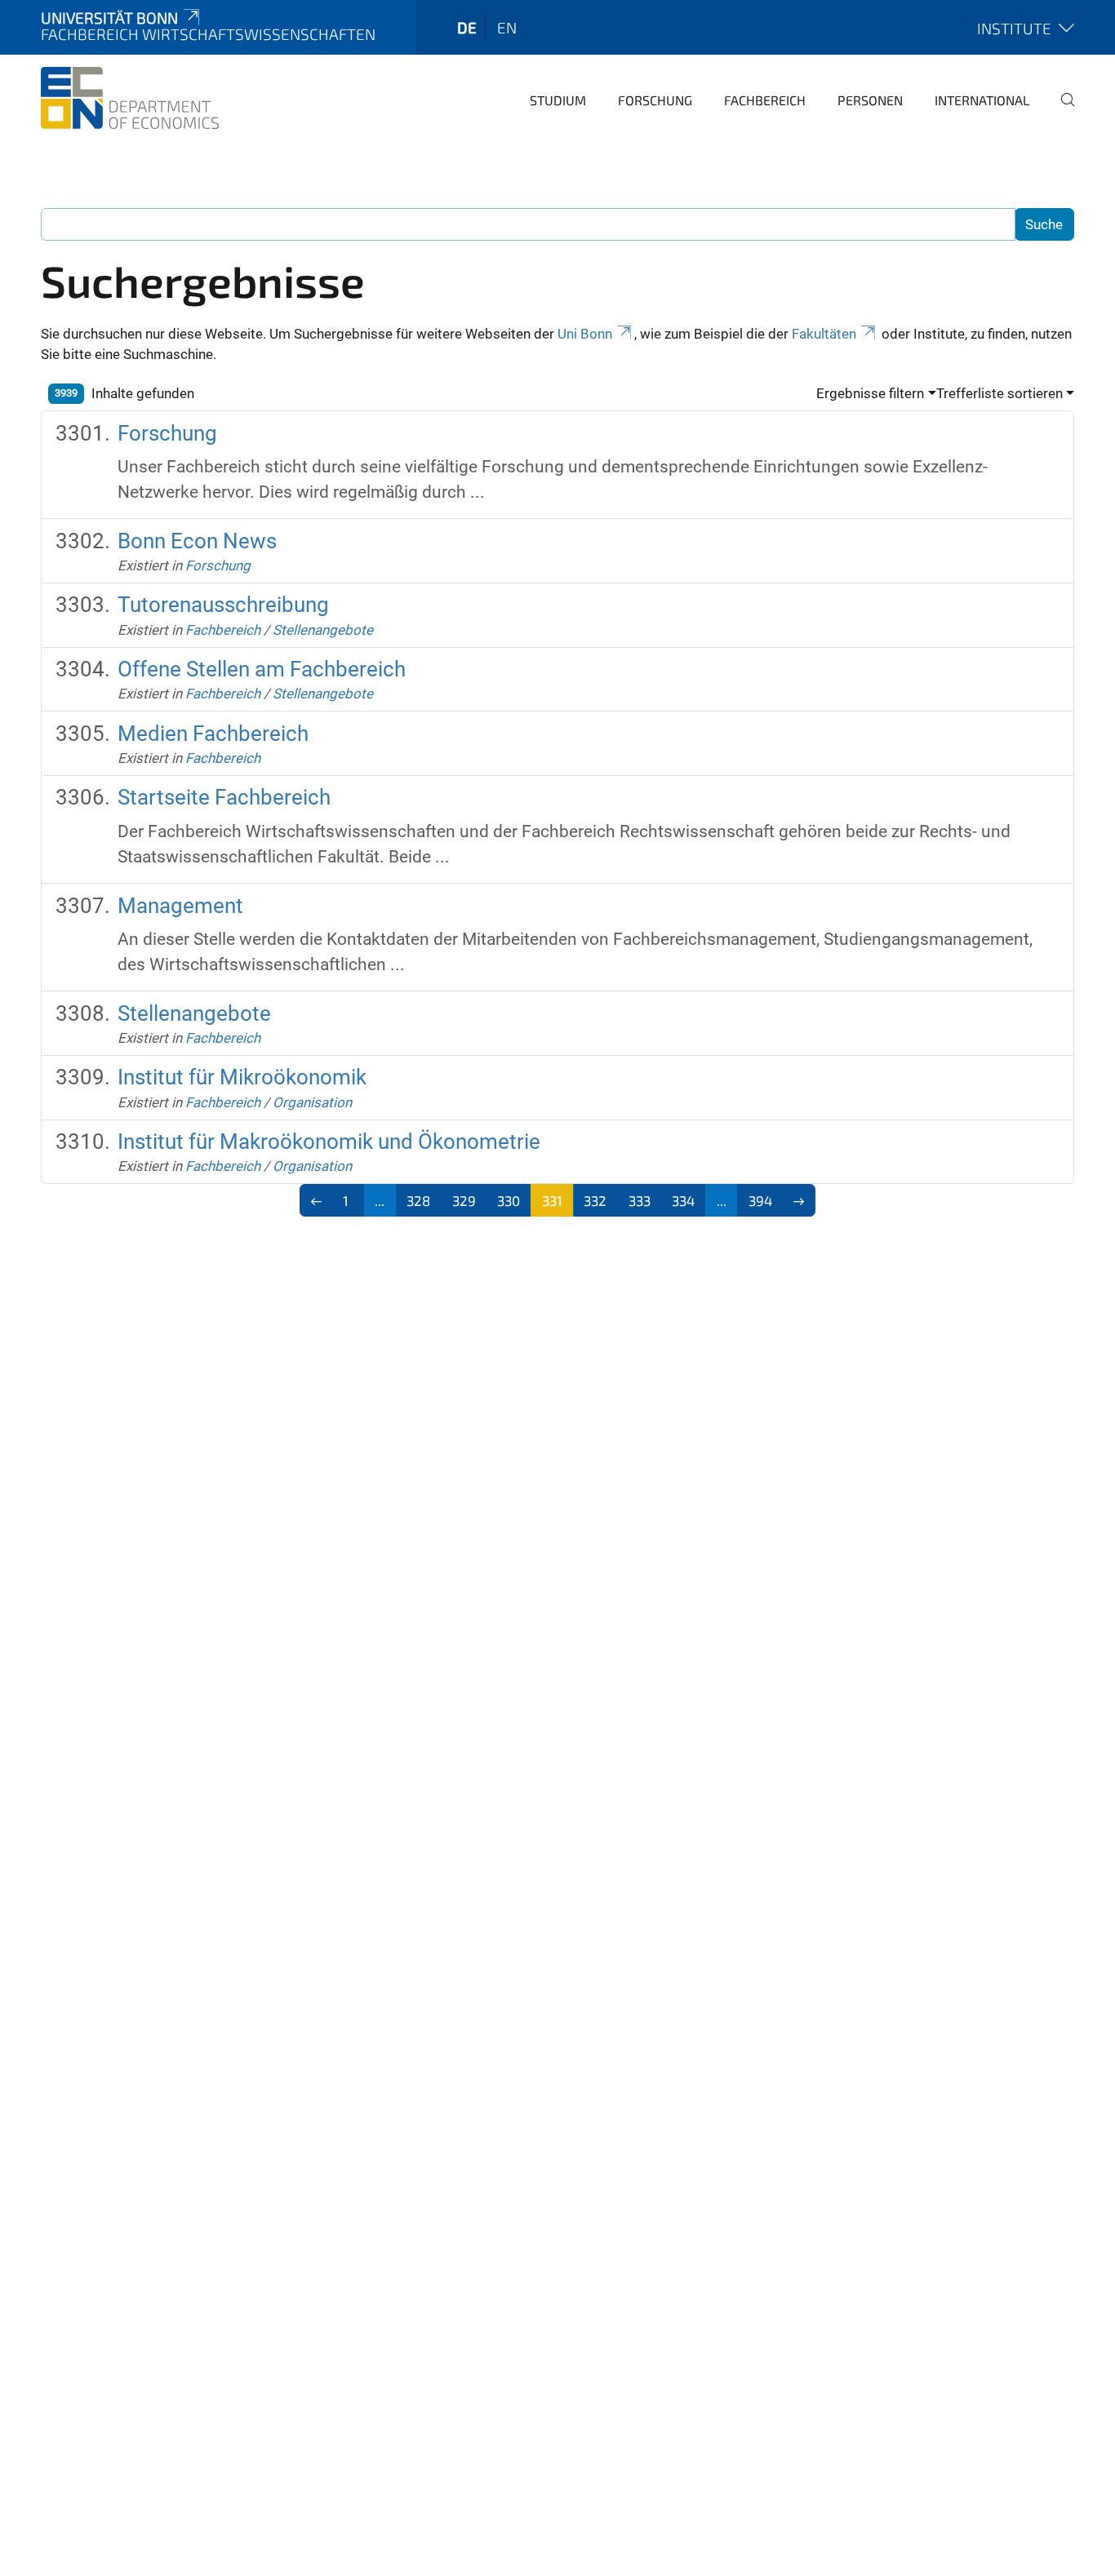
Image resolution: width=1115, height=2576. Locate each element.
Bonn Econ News (197, 541)
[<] (316, 1200)
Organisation (312, 1102)
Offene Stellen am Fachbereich (262, 669)
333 (640, 1200)
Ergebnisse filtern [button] (870, 393)
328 (418, 1200)
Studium (558, 100)
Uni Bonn (585, 334)
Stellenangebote (323, 630)
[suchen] (1061, 111)
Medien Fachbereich (213, 734)
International (982, 100)
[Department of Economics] (130, 98)
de (467, 27)
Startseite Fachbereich (224, 797)
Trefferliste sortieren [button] (1000, 393)
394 (760, 1200)
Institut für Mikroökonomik (242, 1077)
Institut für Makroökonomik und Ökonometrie (329, 1142)
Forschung (655, 100)
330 (509, 1200)
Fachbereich (765, 100)
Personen (870, 100)
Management (180, 906)
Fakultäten (824, 334)
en (507, 27)
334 (683, 1200)
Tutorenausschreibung (223, 605)
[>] (800, 1200)
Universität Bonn (109, 18)
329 (464, 1200)
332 (595, 1200)
